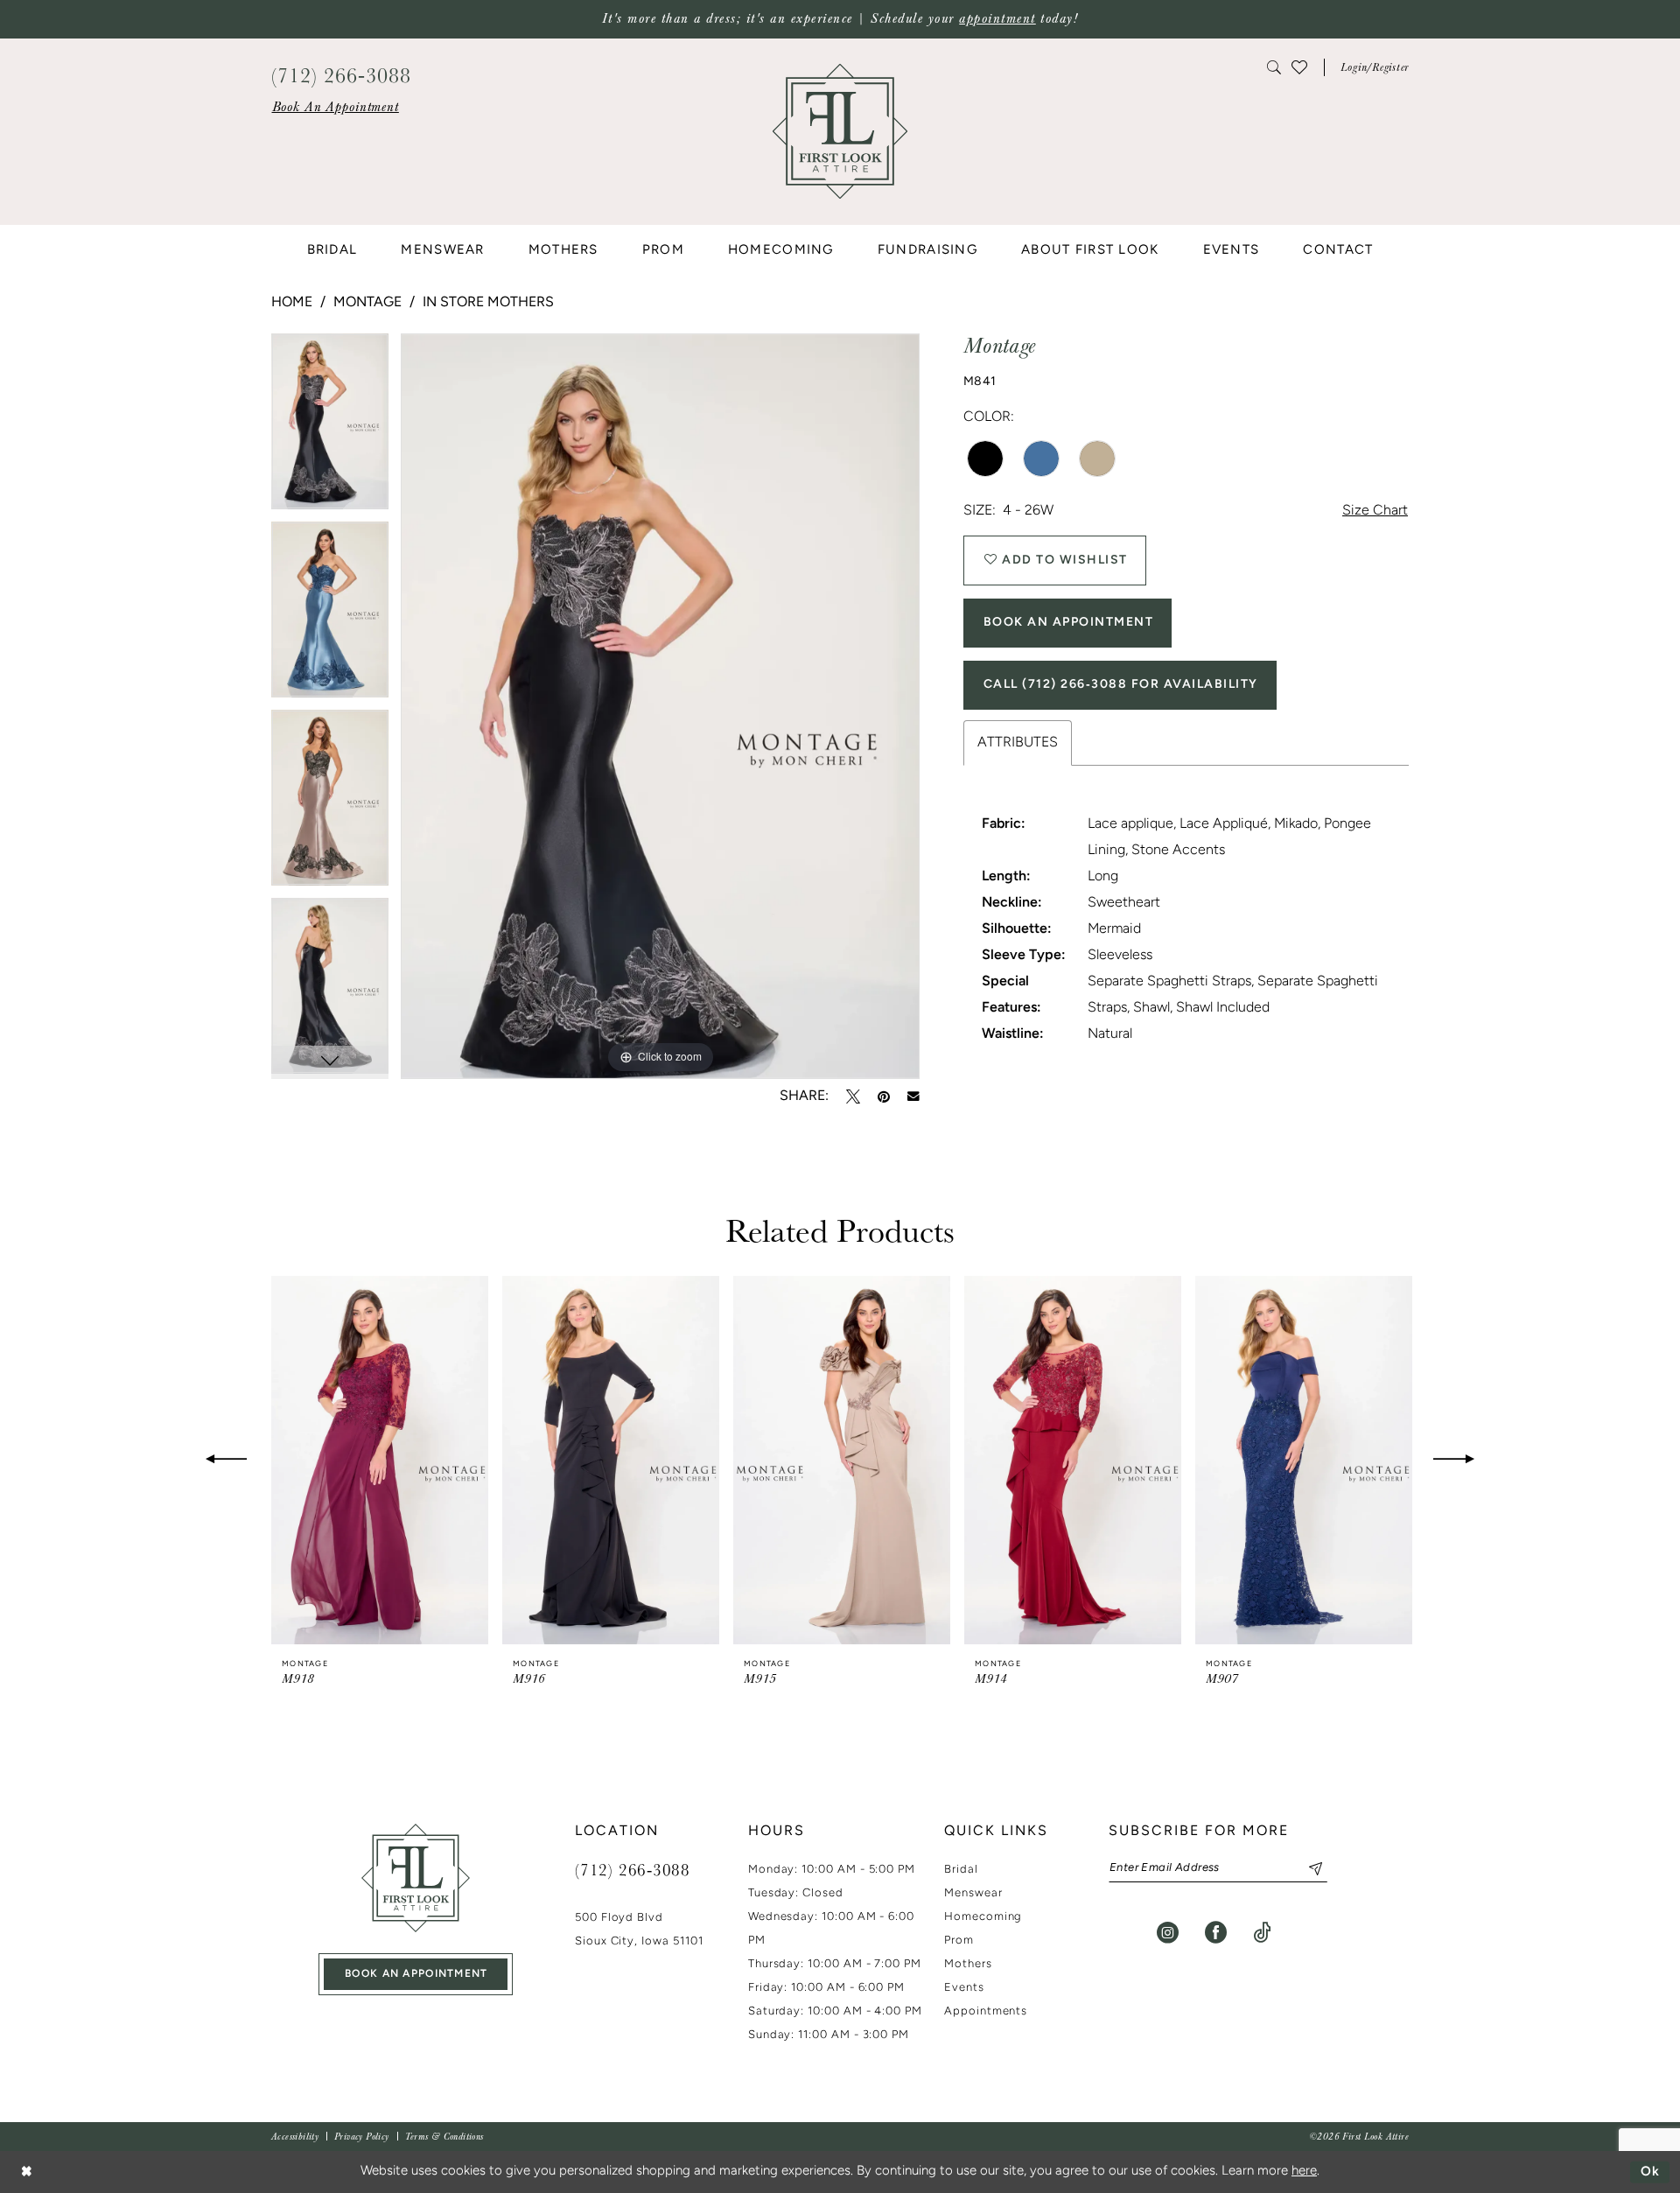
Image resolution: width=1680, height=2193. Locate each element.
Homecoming (983, 1917)
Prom (959, 1941)
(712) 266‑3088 (633, 1869)
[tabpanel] (330, 427)
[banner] (840, 132)
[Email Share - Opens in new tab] (913, 1096)
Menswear (973, 1893)
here (1304, 2172)
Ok (1651, 2172)
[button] (1375, 67)
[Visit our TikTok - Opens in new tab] (1262, 1933)
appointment (997, 19)
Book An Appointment (1069, 623)
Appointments (986, 2011)
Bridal (961, 1870)
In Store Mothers (488, 303)
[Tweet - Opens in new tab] (853, 1096)
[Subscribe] (1309, 1868)
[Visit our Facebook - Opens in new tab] (1216, 1933)
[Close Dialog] (26, 2172)
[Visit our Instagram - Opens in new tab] (1168, 1933)
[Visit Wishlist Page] (1299, 67)
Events (964, 1988)
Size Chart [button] (1375, 511)
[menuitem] (335, 107)
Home (292, 303)
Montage (367, 303)
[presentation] (380, 1460)
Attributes (1018, 743)
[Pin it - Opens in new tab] (884, 1096)
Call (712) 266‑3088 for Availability (1121, 685)
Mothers (968, 1964)
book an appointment (416, 1974)
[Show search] (1275, 67)
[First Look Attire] (416, 1878)
